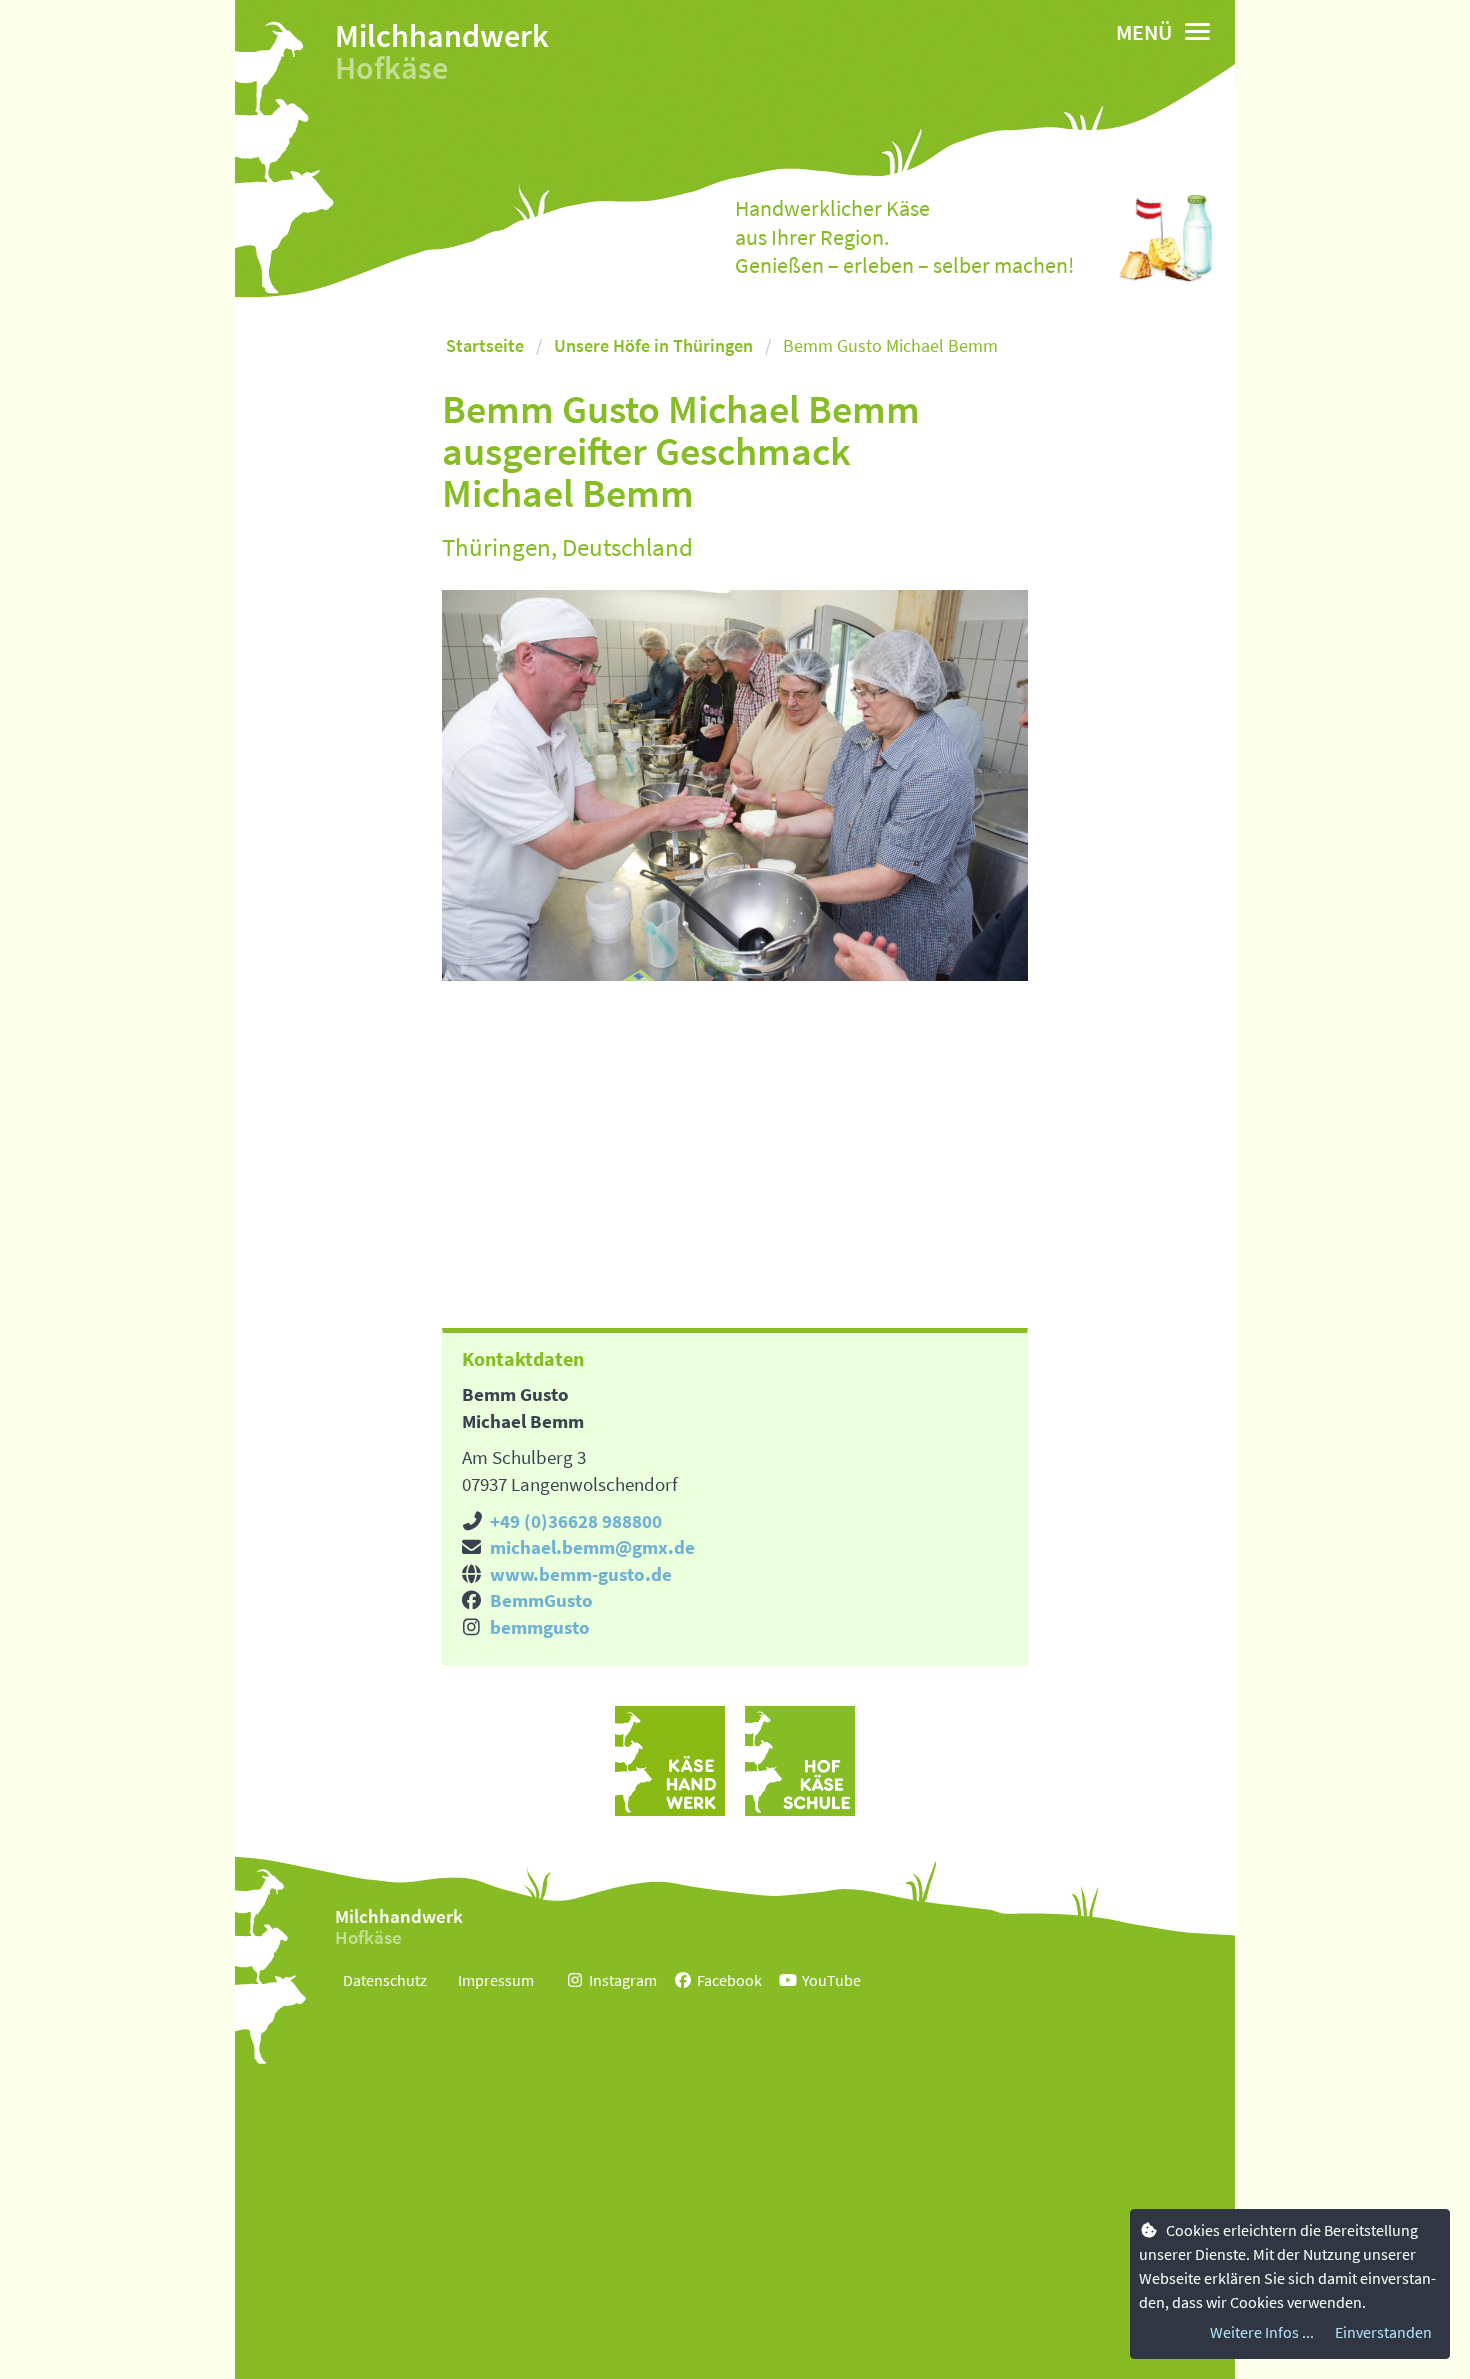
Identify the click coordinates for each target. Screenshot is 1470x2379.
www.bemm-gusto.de (581, 1574)
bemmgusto (540, 1627)
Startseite (485, 345)
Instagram (623, 1980)
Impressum (496, 1980)
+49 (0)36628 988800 (576, 1521)
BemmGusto (541, 1600)
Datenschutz (385, 1980)
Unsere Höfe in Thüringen (653, 345)
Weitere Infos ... (1262, 2332)
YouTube (831, 1980)
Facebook (729, 1980)
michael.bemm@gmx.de (592, 1547)
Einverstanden (1383, 2332)
